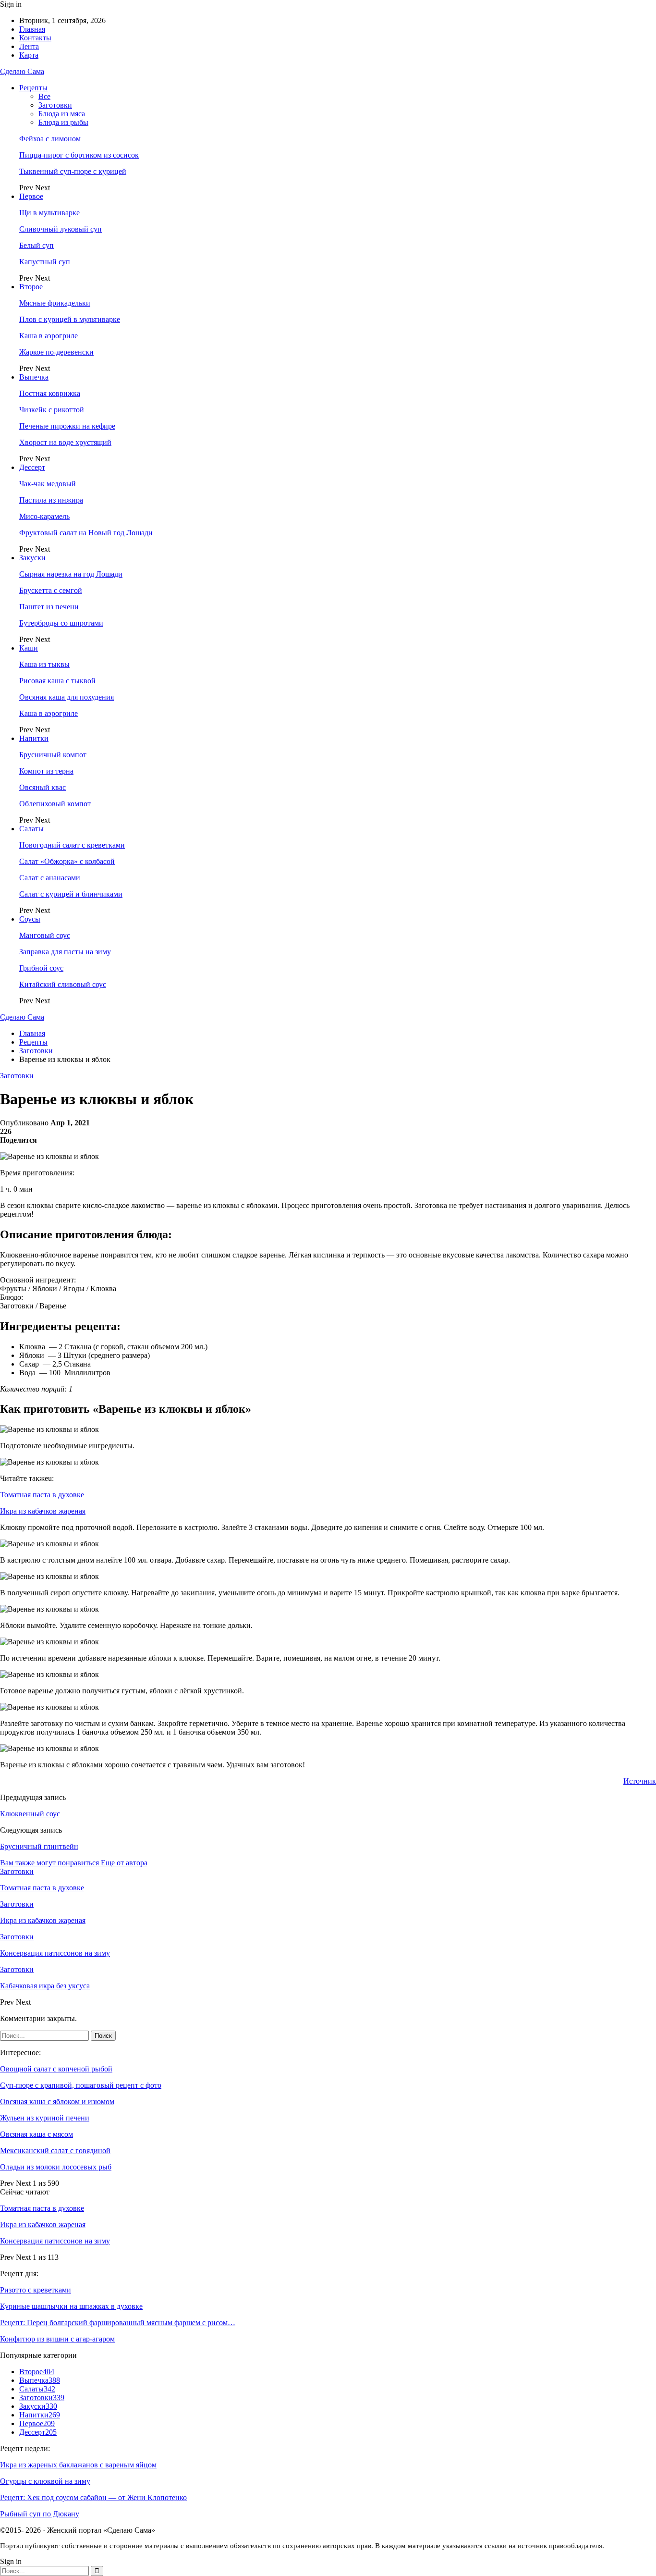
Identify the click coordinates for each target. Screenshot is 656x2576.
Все (44, 96)
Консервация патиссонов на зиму (55, 2241)
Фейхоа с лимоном (50, 139)
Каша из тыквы (44, 664)
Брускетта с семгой (51, 590)
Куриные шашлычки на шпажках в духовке (71, 2306)
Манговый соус (45, 935)
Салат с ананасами (50, 878)
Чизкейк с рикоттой (52, 410)
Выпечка (34, 377)
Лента (29, 46)
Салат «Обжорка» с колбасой (67, 861)
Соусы (30, 919)
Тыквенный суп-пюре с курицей (73, 171)
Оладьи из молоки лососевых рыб (56, 2167)
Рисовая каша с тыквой (57, 681)
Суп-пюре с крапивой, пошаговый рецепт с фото (81, 2085)
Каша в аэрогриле (49, 336)
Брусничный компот (53, 755)
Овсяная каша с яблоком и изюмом (57, 2101)
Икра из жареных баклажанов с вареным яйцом (78, 2465)
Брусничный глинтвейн (39, 1846)
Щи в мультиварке (49, 213)
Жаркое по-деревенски (56, 352)
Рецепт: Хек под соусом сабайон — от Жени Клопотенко (93, 2497)
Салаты (31, 829)
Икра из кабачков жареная (43, 1511)
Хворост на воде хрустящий (65, 442)
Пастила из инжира (51, 500)
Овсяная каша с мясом (36, 2134)
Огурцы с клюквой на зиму (45, 2481)
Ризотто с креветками (36, 2290)
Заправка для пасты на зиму (65, 952)
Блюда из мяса (62, 114)
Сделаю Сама (22, 71)
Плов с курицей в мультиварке (70, 319)
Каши (29, 648)
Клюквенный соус (30, 1814)
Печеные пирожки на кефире (67, 426)
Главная (32, 29)
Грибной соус (41, 968)
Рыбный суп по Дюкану (40, 2514)
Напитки (34, 738)
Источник (640, 1781)
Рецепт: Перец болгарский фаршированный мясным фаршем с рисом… (118, 2323)
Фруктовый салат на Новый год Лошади (86, 533)
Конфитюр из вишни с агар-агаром (57, 2339)
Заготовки (55, 105)
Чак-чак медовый (48, 484)
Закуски (32, 558)
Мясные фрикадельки (55, 303)
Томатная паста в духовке (42, 1495)
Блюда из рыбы (63, 122)
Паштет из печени (49, 607)
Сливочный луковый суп (61, 229)
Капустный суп (45, 262)
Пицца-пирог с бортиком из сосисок (79, 155)
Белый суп (36, 245)
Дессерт (32, 467)
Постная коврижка (50, 393)
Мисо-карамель (44, 516)
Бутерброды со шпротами (61, 623)
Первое (31, 196)
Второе (31, 287)
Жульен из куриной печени (45, 2118)
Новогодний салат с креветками (72, 845)
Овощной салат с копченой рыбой (56, 2069)
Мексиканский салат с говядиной (55, 2151)
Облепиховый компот (55, 804)
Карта (29, 55)
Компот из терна (46, 771)
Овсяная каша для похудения (67, 697)
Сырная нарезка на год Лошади (71, 574)
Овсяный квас (43, 787)
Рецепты (33, 88)
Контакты (35, 38)
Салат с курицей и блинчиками (71, 894)
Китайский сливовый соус (63, 984)
